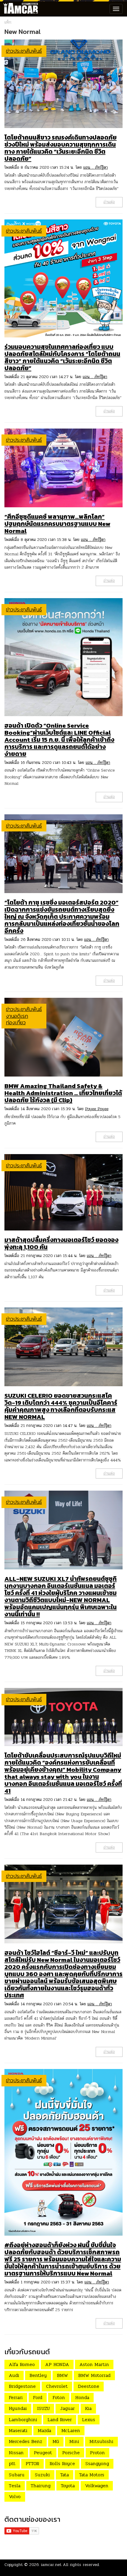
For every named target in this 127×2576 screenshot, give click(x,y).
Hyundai (18, 2408)
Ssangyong (97, 2463)
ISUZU (43, 2408)
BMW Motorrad (94, 2375)
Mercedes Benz (26, 2441)
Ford (38, 2397)
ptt (12, 2463)
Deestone (89, 2386)
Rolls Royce (62, 2463)
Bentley (38, 2375)
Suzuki (42, 2475)
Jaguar (67, 2408)
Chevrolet (57, 2386)
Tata (65, 2475)
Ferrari (16, 2397)
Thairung (41, 2486)
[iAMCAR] (19, 9)
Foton (59, 2397)
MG (56, 2441)
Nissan (16, 2453)
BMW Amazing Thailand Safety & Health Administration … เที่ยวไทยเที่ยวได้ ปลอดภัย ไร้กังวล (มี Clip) (63, 1093)
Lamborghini (23, 2420)
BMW (62, 2375)
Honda (82, 2397)
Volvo (15, 2497)
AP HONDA (57, 2364)
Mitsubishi (101, 2441)
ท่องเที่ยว (16, 1022)
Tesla (15, 2486)
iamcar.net (51, 2565)
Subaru (17, 2475)
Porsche (71, 2453)
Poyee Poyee (97, 1109)
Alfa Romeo (22, 2364)
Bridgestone (22, 2386)
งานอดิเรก (17, 1016)
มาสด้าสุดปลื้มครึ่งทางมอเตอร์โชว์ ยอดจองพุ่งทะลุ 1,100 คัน (61, 1243)
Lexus (89, 2420)
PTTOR (32, 2463)
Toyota (68, 2486)
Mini (74, 2441)
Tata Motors (92, 2475)
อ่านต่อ (109, 202)
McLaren (71, 2430)
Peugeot (43, 2453)
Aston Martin (94, 2364)
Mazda (44, 2430)
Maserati (18, 2430)
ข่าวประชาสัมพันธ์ (24, 51)
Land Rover (60, 2420)
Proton (97, 2453)
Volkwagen (97, 2486)
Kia (88, 2408)
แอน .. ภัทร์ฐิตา (96, 167)
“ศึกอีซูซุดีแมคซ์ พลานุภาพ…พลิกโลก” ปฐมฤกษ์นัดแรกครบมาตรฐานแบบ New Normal (57, 524)
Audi (14, 2375)
